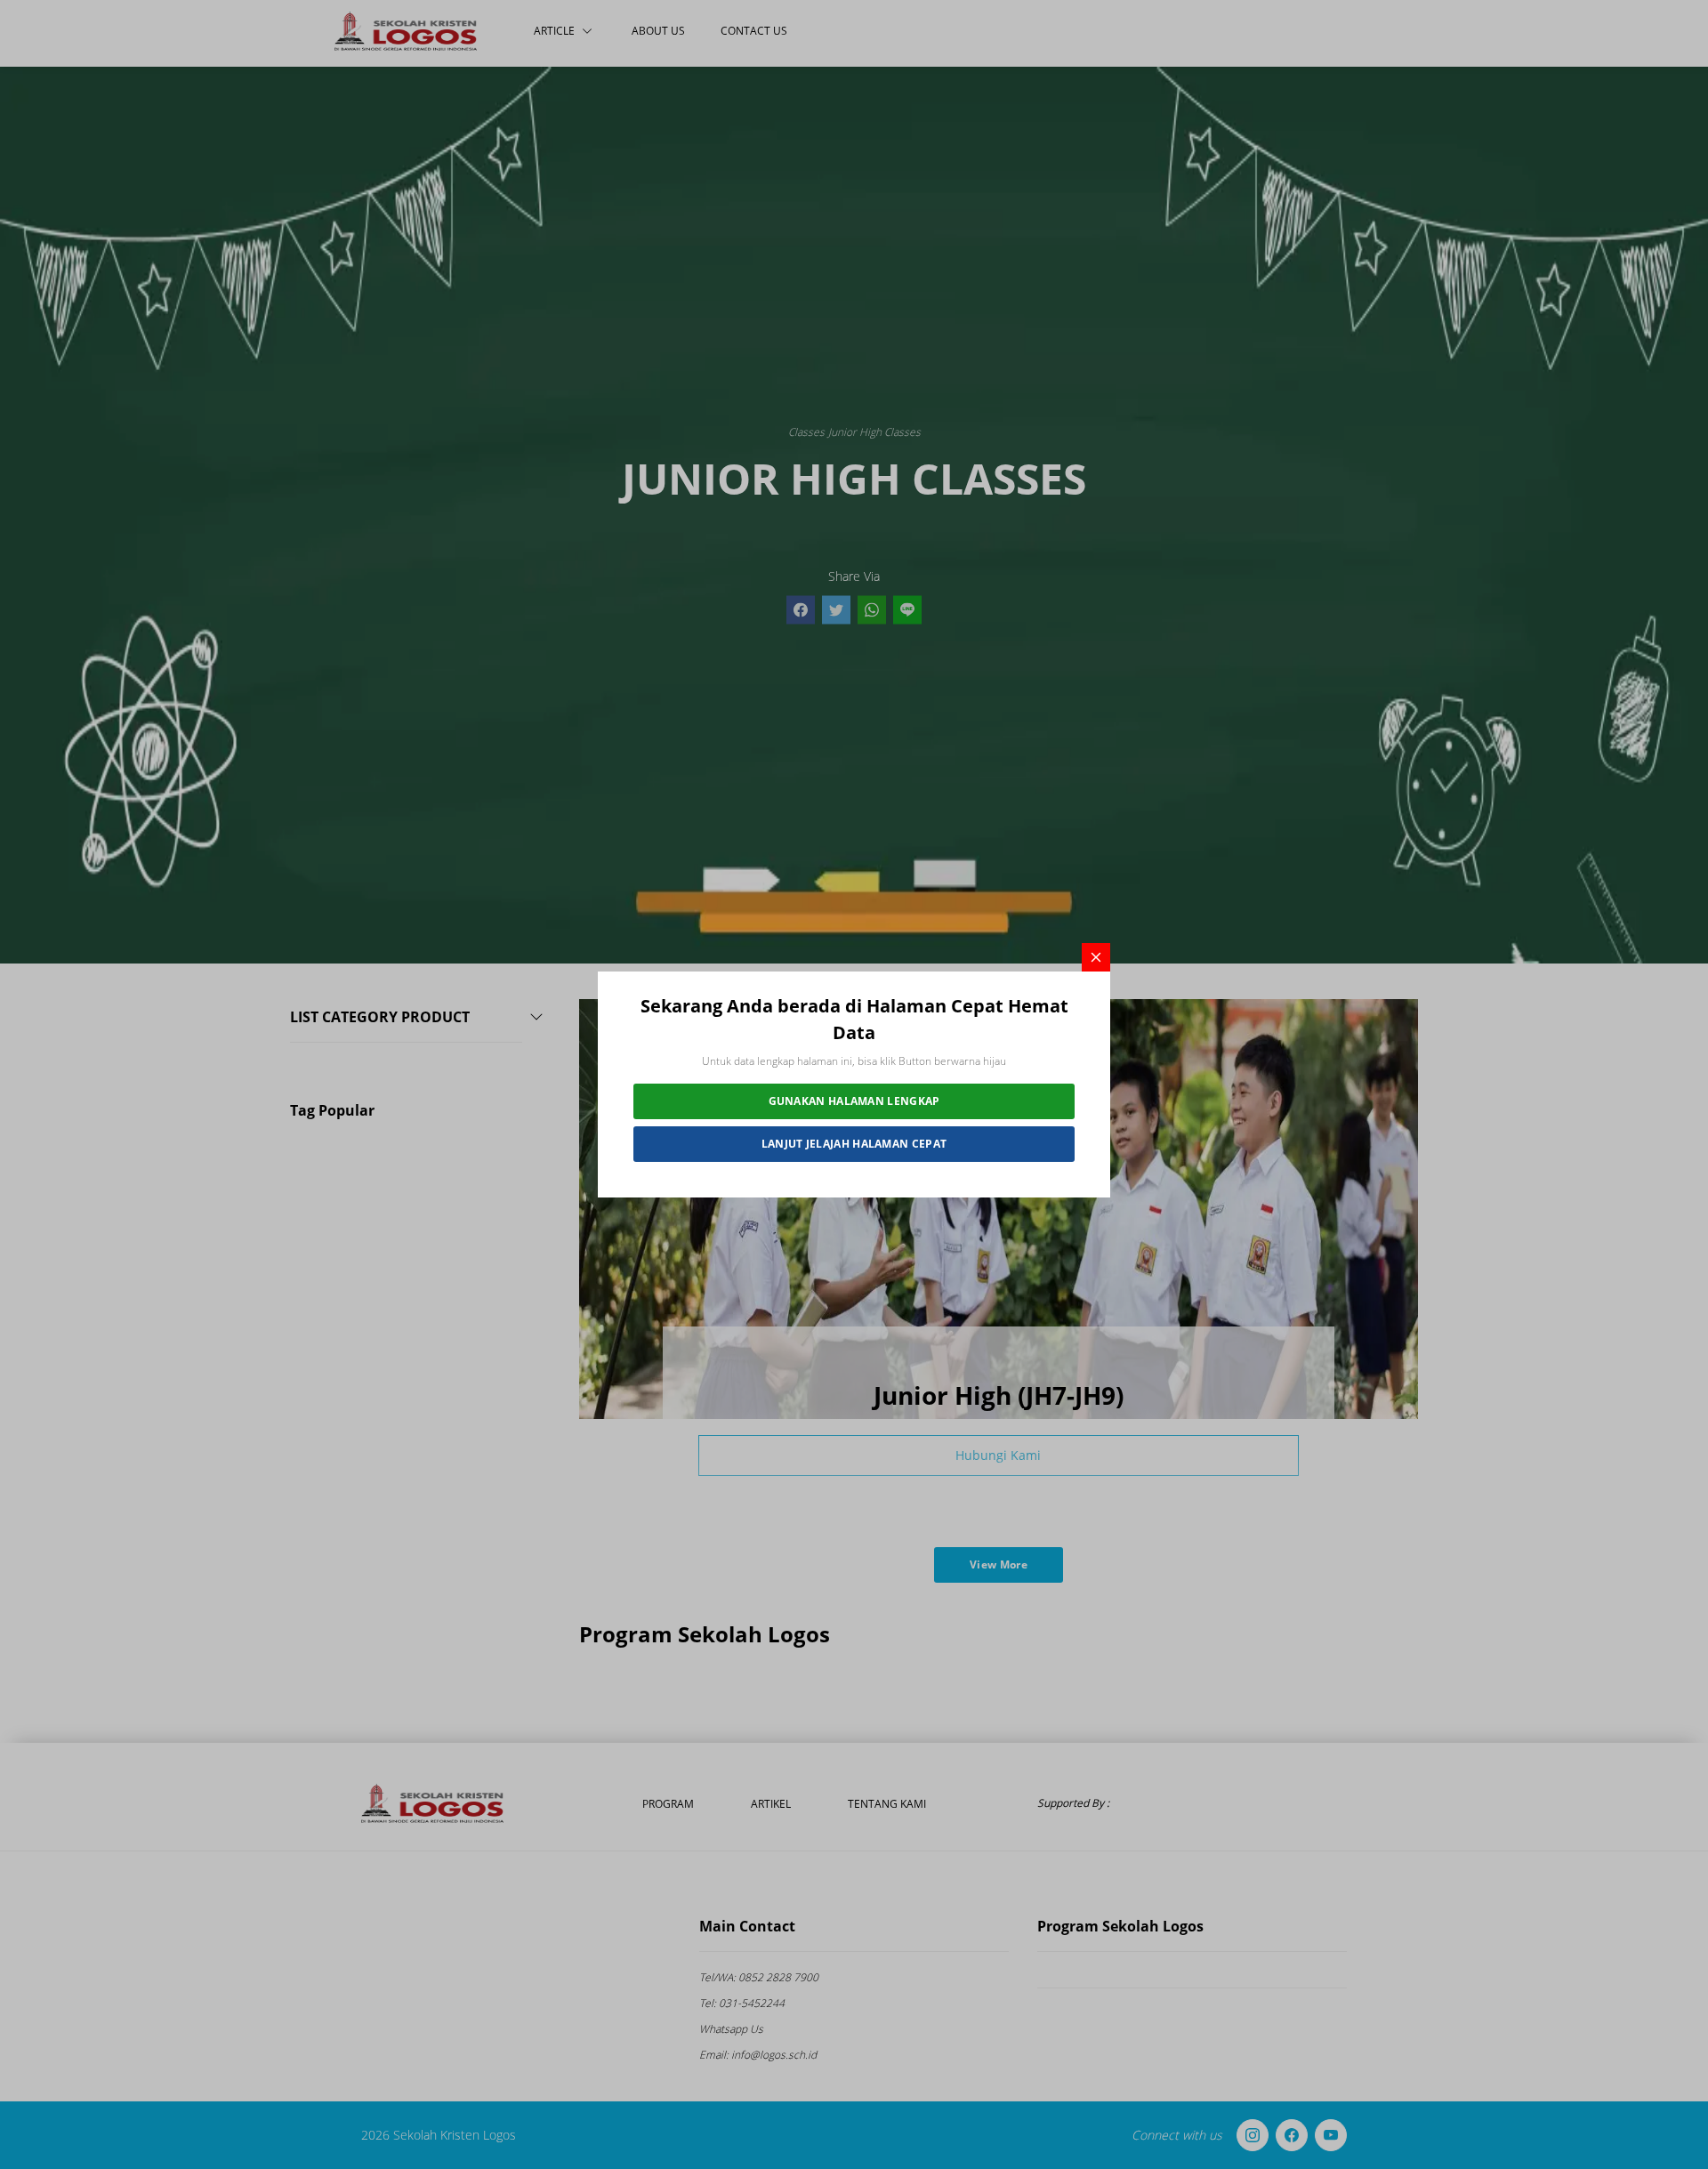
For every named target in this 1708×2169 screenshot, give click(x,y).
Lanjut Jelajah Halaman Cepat (854, 1144)
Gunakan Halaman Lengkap (854, 1101)
